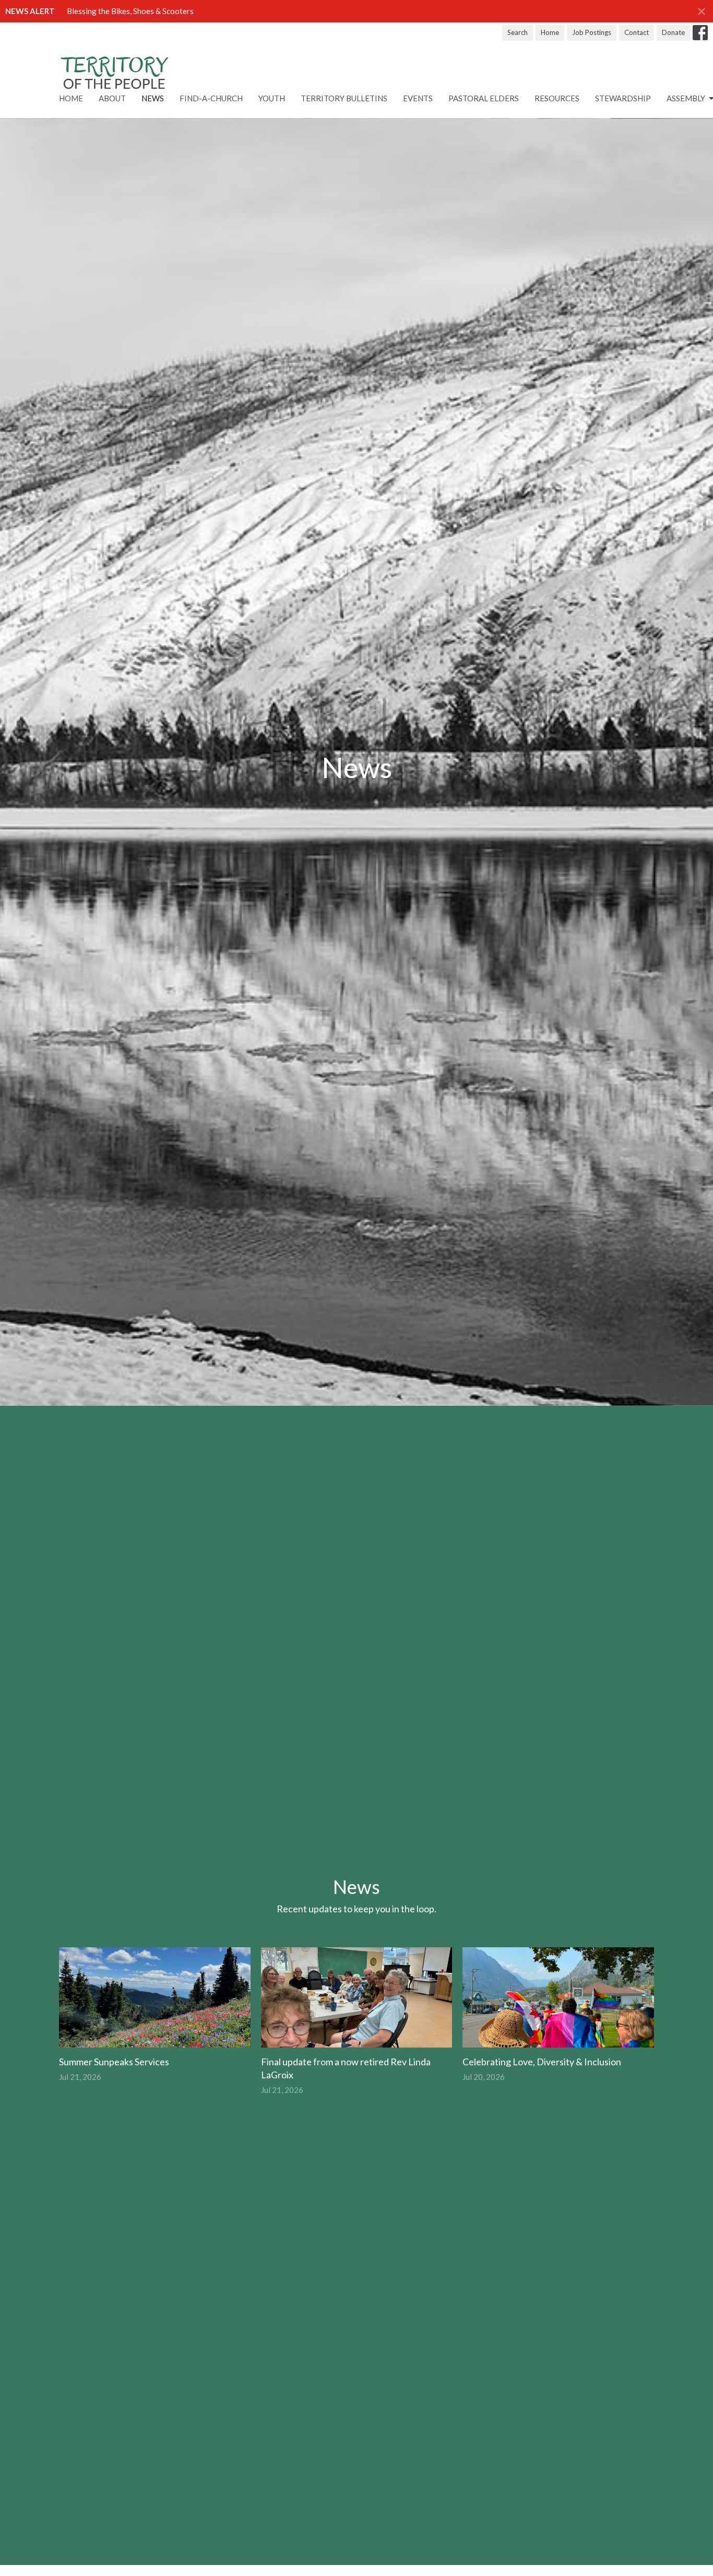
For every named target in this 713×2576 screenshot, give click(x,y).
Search (518, 32)
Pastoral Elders (484, 98)
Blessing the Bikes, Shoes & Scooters (130, 11)
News (153, 98)
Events (418, 98)
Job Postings (592, 32)
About (112, 98)
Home (550, 32)
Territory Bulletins (344, 98)
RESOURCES (557, 98)
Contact (637, 32)
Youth (272, 98)
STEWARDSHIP (623, 98)
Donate (673, 32)
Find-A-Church (211, 98)
